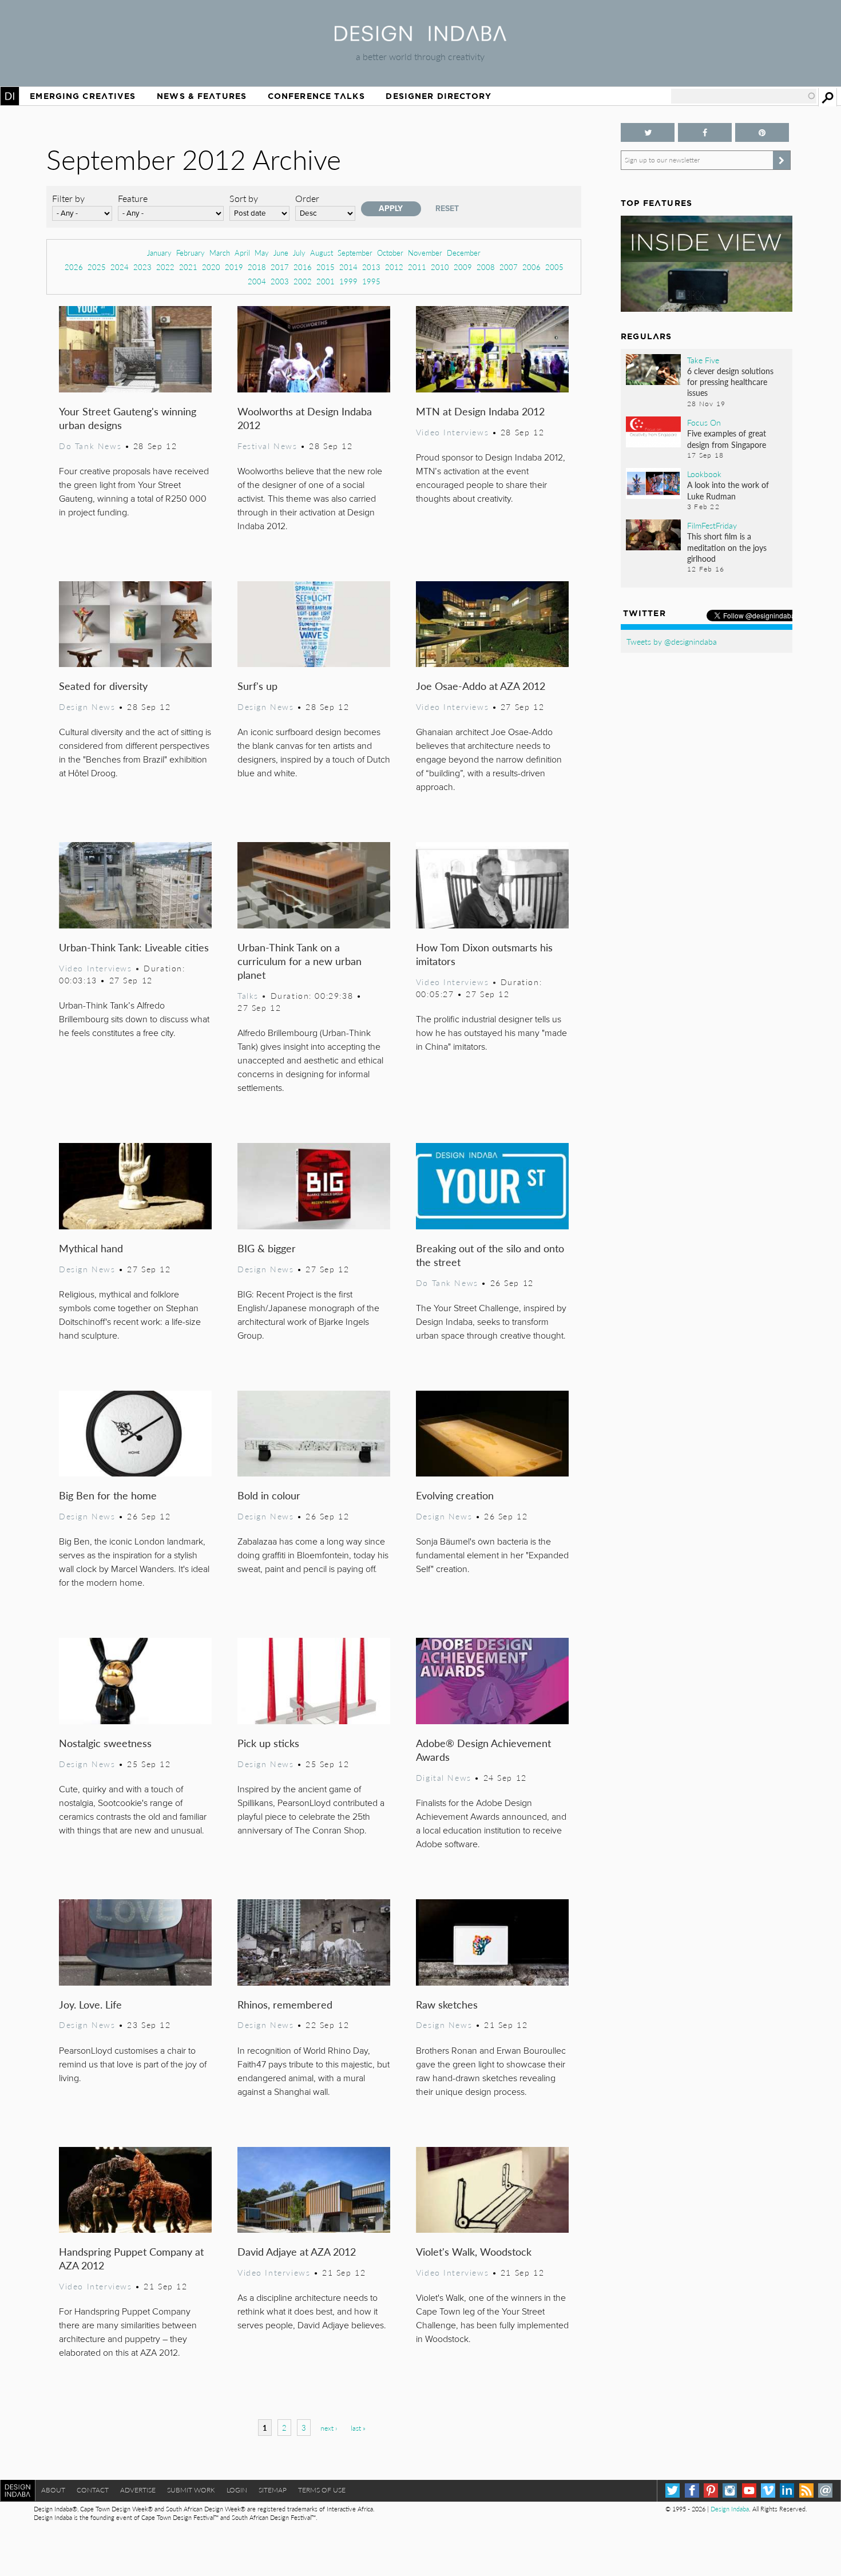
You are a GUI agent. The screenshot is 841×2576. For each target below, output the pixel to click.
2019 (234, 267)
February (191, 253)
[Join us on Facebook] (705, 132)
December (464, 253)
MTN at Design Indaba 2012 (480, 411)
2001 (326, 281)
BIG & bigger (267, 1248)
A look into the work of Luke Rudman (728, 490)
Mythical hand (91, 1248)
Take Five (703, 360)
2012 (394, 267)
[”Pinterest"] (762, 132)
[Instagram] (730, 2490)
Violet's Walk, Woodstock (474, 2251)
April (242, 253)
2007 (509, 267)
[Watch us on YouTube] (749, 2490)
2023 (142, 267)
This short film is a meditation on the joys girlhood (727, 547)
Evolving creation (455, 1495)
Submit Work (191, 2490)
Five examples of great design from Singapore (727, 438)
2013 (371, 267)
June (281, 253)
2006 (531, 267)
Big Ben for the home (108, 1495)
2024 (120, 267)
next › (329, 2428)
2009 (463, 267)
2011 (417, 267)
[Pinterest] (711, 2490)
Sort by (244, 198)
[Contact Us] (825, 2490)
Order (307, 198)
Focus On (704, 422)
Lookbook (704, 474)
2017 (280, 267)
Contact (93, 2490)
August (322, 253)
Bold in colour (269, 1495)
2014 (348, 267)
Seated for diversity (103, 686)
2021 (188, 267)
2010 (440, 267)
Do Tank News (90, 446)
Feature (133, 198)
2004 (257, 281)
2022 (165, 267)
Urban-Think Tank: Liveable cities (134, 947)
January (159, 253)
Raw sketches (447, 2004)
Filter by (68, 198)
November (425, 253)
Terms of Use (322, 2490)
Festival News (267, 446)
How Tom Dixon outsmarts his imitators (484, 954)
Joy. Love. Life (90, 2004)
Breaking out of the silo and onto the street (490, 1255)
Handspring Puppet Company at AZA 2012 (131, 2258)
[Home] (420, 37)
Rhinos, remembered (285, 2004)
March (220, 253)
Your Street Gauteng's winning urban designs (128, 418)
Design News (87, 706)
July (299, 253)
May (262, 253)
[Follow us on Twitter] (648, 132)
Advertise (138, 2490)
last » (358, 2428)
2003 (280, 281)
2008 (486, 267)
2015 (326, 267)
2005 (554, 267)
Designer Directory (439, 96)
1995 (371, 281)
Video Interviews (452, 432)
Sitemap (273, 2490)
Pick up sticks (268, 1743)
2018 (257, 267)
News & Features (202, 96)
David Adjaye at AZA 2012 (297, 2251)
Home (10, 96)
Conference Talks (316, 96)
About (53, 2490)
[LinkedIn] (787, 2490)
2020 (211, 267)
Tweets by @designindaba (672, 641)
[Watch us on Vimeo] (768, 2490)
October (390, 253)
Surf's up (257, 686)
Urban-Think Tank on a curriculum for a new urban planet (299, 961)
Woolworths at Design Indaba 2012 (305, 418)
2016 (303, 267)
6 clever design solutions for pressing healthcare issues (730, 382)
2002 (303, 281)
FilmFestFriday (712, 525)
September (355, 253)
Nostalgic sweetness (105, 1743)
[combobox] (744, 96)
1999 (348, 281)
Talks (248, 995)
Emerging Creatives (83, 96)
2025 (97, 267)
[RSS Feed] (806, 2490)
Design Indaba (730, 2509)
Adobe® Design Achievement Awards (483, 1750)
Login (237, 2490)
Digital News (444, 1777)
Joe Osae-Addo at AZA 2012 (481, 686)
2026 (74, 267)
